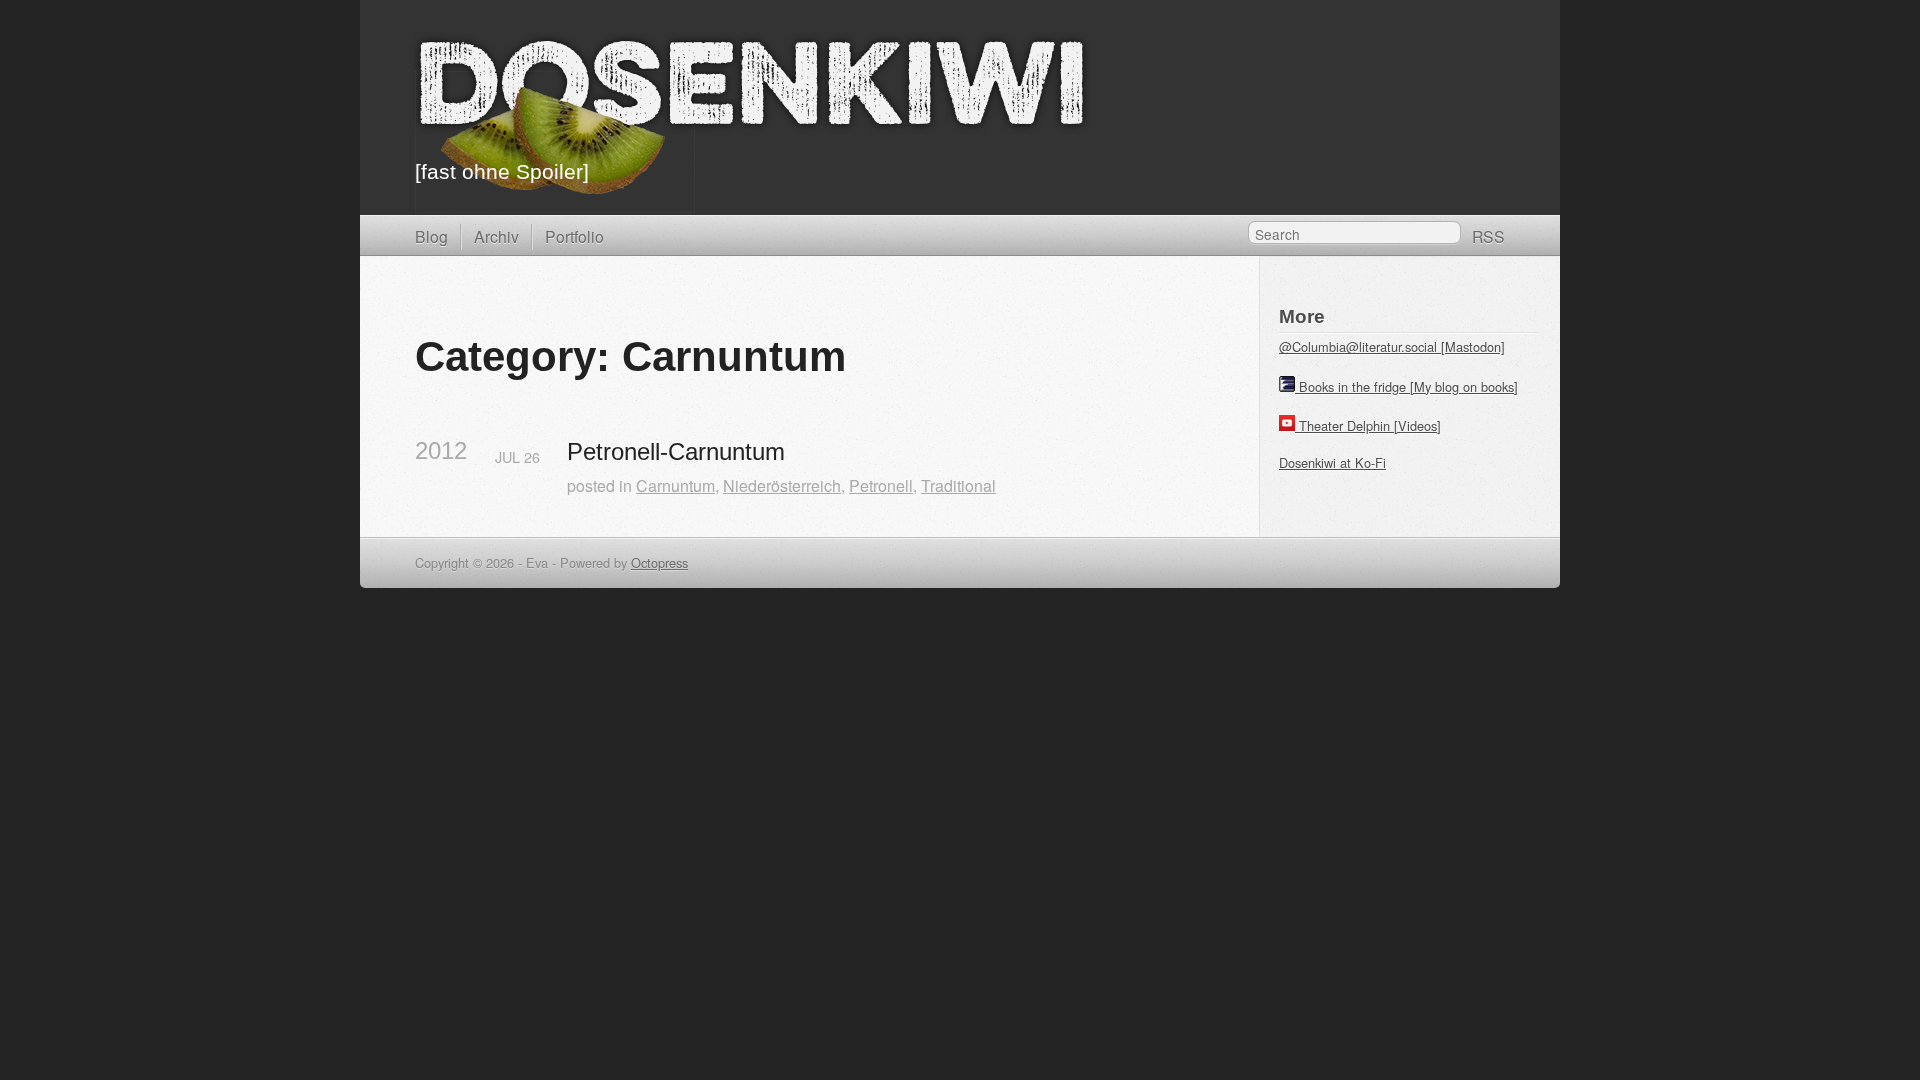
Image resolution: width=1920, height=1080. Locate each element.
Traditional (958, 485)
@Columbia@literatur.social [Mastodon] (1392, 346)
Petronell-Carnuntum (676, 451)
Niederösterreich (782, 485)
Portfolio (574, 236)
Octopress (659, 562)
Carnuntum (675, 485)
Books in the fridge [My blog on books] (1408, 386)
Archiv (496, 236)
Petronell (881, 485)
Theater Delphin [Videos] (1370, 425)
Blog (431, 236)
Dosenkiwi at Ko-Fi (1332, 462)
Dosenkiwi (751, 93)
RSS (1488, 236)
